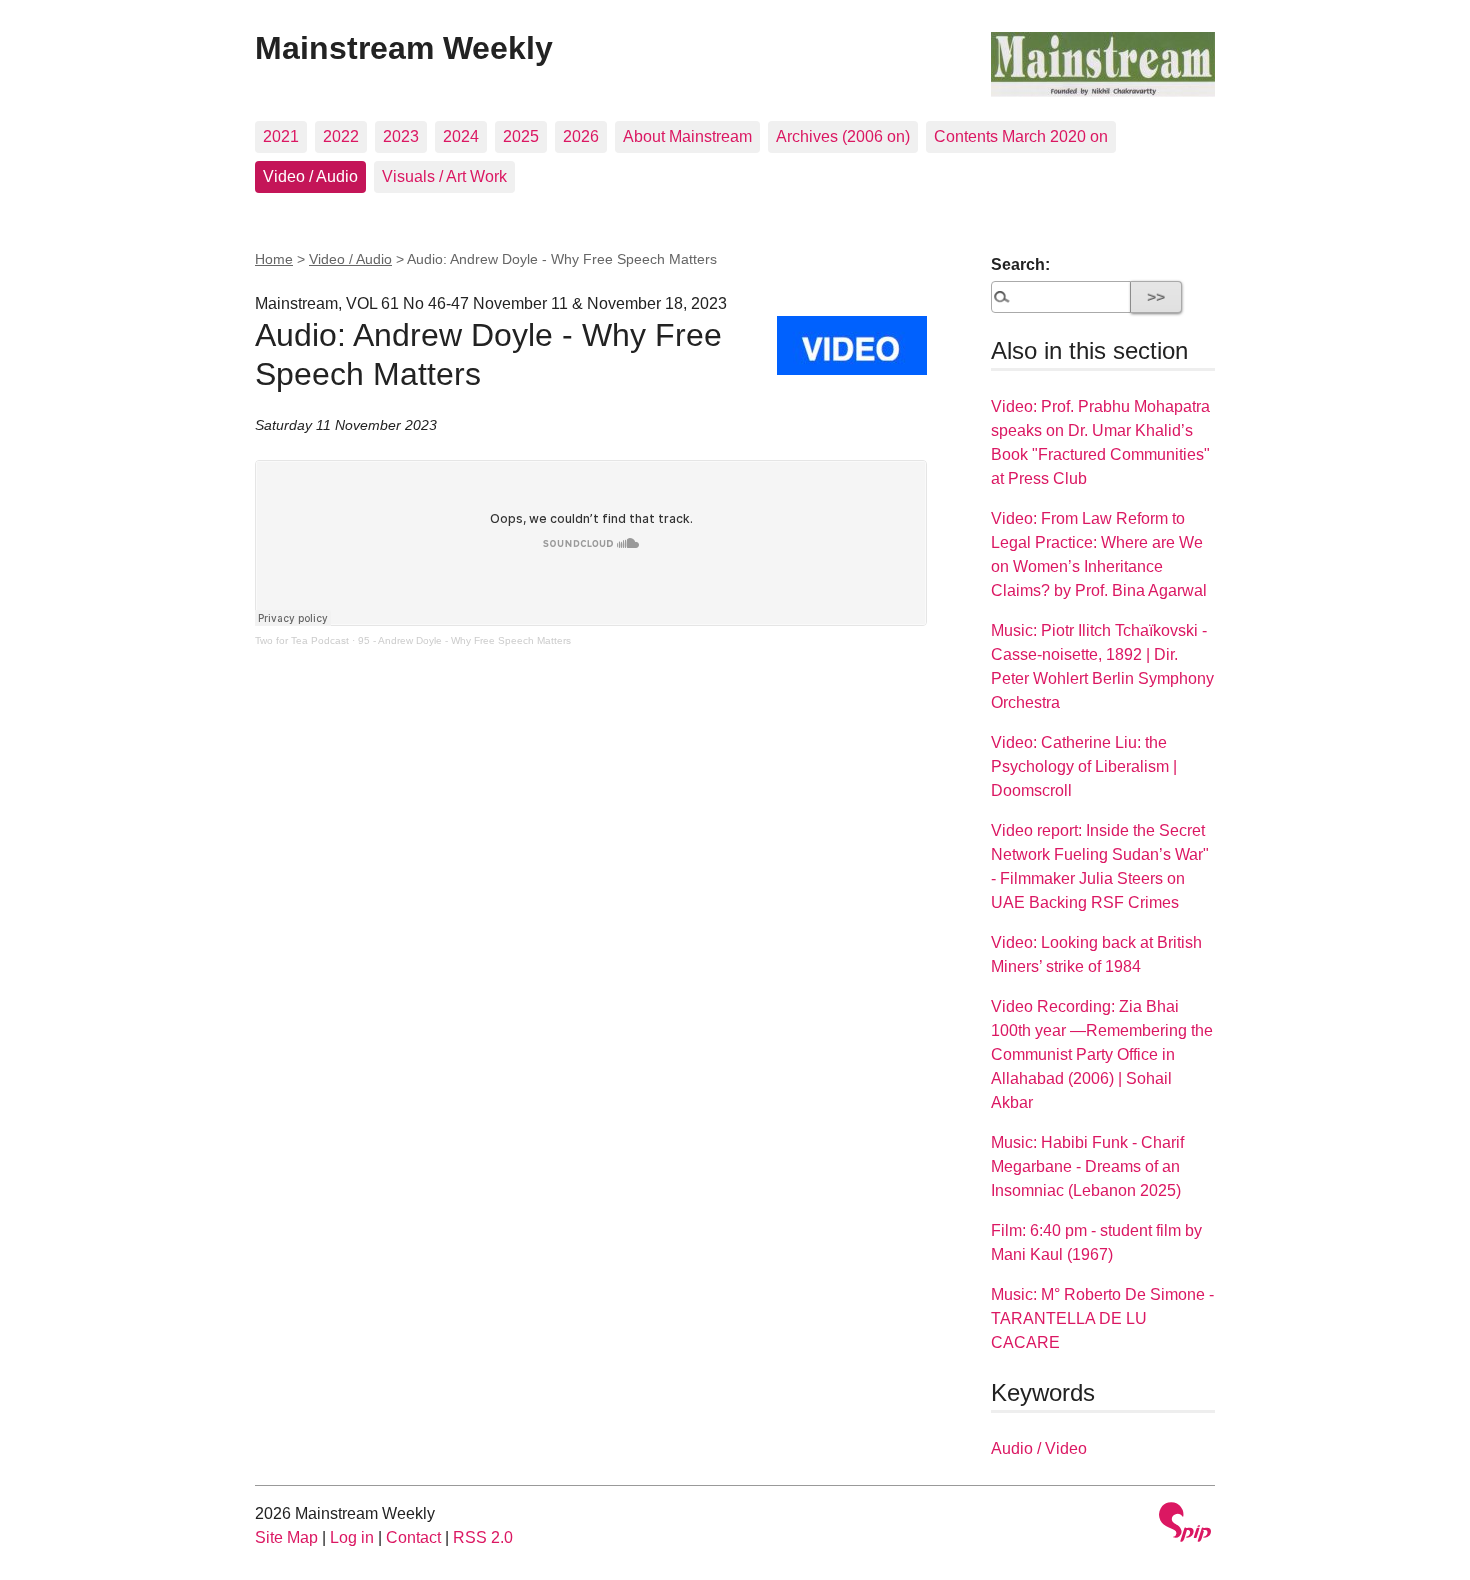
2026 (581, 136)
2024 (461, 136)
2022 (341, 136)
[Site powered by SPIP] (1185, 1524)
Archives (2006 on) (843, 136)
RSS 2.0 (483, 1537)
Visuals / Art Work (444, 176)
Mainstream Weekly (404, 48)
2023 (401, 136)
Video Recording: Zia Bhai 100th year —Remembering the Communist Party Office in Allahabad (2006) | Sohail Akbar (1102, 1054)
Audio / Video (1039, 1448)
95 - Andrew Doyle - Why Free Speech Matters (464, 640)
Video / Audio (310, 176)
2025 (521, 136)
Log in (352, 1537)
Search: (1020, 264)
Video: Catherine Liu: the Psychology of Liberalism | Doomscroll (1084, 766)
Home (274, 259)
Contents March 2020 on (1021, 136)
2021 (281, 136)
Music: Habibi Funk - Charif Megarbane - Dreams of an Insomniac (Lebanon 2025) (1087, 1166)
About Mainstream (687, 136)
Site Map (286, 1537)
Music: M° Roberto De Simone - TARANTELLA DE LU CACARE (1102, 1318)
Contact (413, 1537)
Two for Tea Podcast (302, 640)
